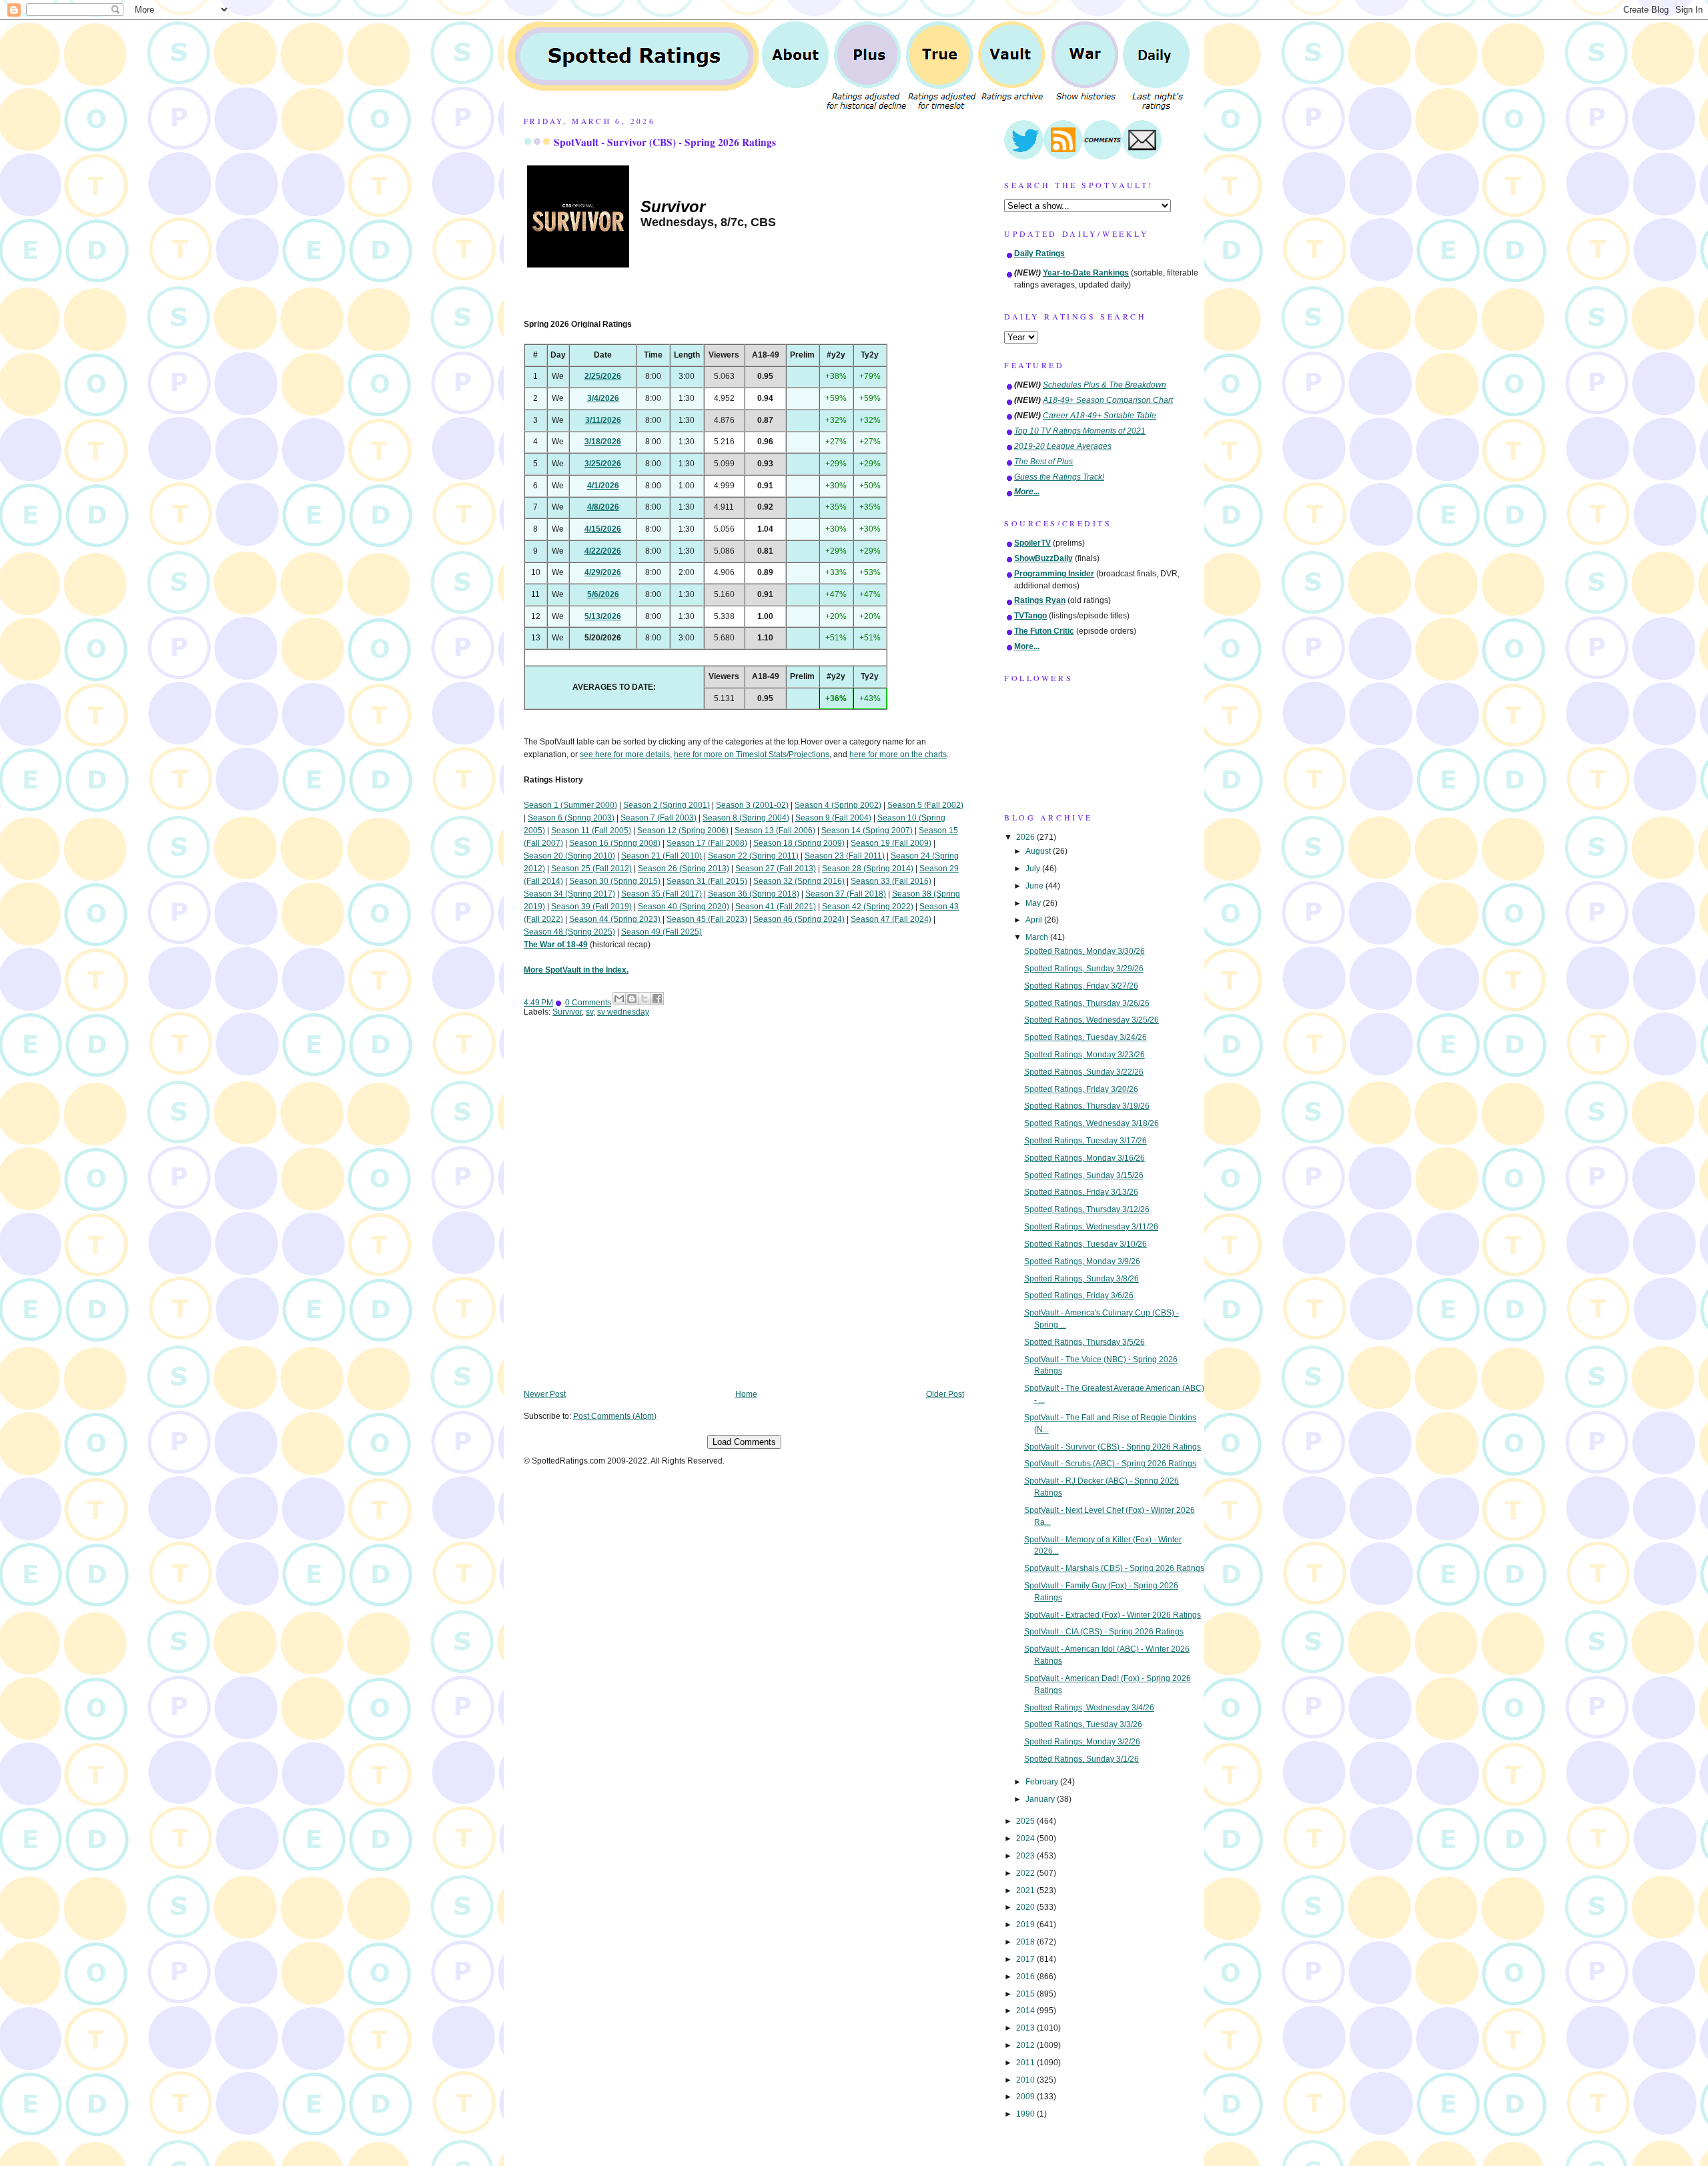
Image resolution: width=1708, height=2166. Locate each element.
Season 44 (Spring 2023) (615, 919)
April (1035, 920)
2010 (1026, 2080)
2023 (1026, 1856)
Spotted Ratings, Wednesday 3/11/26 (1091, 1227)
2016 (1026, 1977)
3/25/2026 (603, 464)
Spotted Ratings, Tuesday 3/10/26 (1086, 1244)
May (1034, 903)
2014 (1026, 2011)
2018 (1026, 1942)
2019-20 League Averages (1063, 446)
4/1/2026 (603, 486)
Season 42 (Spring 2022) (868, 907)
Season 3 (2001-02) (752, 805)
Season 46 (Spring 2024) (799, 919)
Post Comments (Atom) (615, 1416)
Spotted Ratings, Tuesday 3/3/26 (1083, 1724)
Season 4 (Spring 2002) (838, 805)
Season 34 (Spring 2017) (569, 894)
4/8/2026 (603, 507)
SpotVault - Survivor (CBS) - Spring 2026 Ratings (665, 142)
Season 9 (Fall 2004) (833, 818)
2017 (1026, 1959)
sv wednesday (623, 1012)
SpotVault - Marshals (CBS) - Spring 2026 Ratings (1114, 1568)
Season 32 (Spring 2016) (799, 881)
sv (589, 1012)
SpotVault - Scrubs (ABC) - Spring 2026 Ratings (1110, 1464)
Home (746, 1394)
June (1035, 886)
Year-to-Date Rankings (1086, 273)
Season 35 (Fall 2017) (662, 894)
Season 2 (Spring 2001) (667, 805)
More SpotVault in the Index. (576, 970)
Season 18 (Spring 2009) (799, 843)
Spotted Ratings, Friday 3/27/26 (1081, 986)
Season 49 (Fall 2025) (662, 932)
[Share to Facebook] (657, 999)
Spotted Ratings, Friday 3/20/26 (1081, 1089)
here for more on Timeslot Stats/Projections (752, 754)
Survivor (567, 1012)
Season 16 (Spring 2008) (615, 843)
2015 (1026, 1994)
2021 (1026, 1890)
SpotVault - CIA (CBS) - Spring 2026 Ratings (1104, 1632)
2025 (1026, 1821)
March (1038, 937)
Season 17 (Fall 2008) (707, 843)
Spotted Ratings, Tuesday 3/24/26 (1086, 1037)
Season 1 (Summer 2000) (570, 805)
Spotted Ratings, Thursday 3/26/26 (1087, 1003)
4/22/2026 (603, 551)
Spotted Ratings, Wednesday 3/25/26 (1092, 1020)
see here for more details (625, 754)
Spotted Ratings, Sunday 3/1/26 (1082, 1759)
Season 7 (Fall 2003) (659, 818)
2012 (1026, 2045)
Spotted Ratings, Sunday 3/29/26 (1084, 969)
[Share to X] (645, 999)
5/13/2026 (603, 616)
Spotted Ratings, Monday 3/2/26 (1082, 1742)
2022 (1026, 1873)
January (1041, 1799)
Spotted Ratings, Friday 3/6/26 (1079, 1295)
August (1039, 851)
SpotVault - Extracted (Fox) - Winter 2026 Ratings (1113, 1615)
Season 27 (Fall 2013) (776, 869)
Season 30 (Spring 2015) (615, 881)
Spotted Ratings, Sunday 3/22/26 (1084, 1072)
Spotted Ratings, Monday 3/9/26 (1082, 1261)
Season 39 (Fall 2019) (591, 907)
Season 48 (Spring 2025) (569, 932)
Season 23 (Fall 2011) (845, 856)
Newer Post (545, 1394)
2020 (1026, 1907)
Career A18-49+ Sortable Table (1100, 416)
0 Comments (588, 1003)
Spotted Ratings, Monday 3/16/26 (1085, 1158)
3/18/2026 (603, 442)
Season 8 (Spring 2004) (746, 818)
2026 (1026, 837)
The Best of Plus (1043, 462)
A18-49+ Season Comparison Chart (1108, 400)
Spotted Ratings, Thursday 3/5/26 (1085, 1342)
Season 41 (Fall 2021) (776, 907)
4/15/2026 (603, 529)
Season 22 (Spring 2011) (753, 856)
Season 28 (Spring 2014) (868, 869)
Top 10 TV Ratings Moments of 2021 (1080, 431)
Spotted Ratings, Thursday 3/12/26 (1087, 1209)
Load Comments (744, 1442)
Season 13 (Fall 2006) (775, 831)
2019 (1026, 1925)
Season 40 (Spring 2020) (684, 907)
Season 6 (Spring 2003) (571, 818)
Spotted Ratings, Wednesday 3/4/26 (1089, 1708)
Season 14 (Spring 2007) (867, 831)
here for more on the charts (898, 754)
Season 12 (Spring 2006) (683, 831)
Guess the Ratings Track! (1059, 477)
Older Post (945, 1394)
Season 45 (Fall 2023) (707, 919)
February (1043, 1782)
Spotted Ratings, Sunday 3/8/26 (1082, 1279)
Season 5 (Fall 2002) (925, 805)
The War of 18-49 (556, 945)
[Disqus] (744, 1213)
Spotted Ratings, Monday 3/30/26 (1085, 951)
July (1034, 869)
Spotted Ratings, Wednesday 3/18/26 (1092, 1123)
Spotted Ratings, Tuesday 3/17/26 (1086, 1141)
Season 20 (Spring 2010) (569, 856)
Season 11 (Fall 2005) (591, 831)
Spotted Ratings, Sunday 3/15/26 (1084, 1175)
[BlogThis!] (632, 999)
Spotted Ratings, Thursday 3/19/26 (1087, 1106)
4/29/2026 (603, 572)
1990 (1026, 2114)
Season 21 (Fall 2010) (662, 856)
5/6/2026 (603, 594)
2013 (1026, 2028)
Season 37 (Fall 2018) (846, 894)
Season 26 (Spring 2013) (684, 869)
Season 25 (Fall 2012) (591, 869)
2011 (1026, 2063)
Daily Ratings (1039, 253)
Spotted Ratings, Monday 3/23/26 (1085, 1055)
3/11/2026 (603, 420)
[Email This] (619, 999)
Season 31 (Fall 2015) (707, 881)
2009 (1026, 2097)
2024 (1026, 1838)
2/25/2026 (603, 376)
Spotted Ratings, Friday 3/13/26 (1081, 1192)
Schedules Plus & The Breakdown (1105, 385)
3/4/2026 (603, 398)
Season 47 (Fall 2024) (891, 919)
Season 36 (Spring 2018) (754, 894)
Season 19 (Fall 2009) (891, 843)
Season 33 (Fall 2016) (891, 881)
